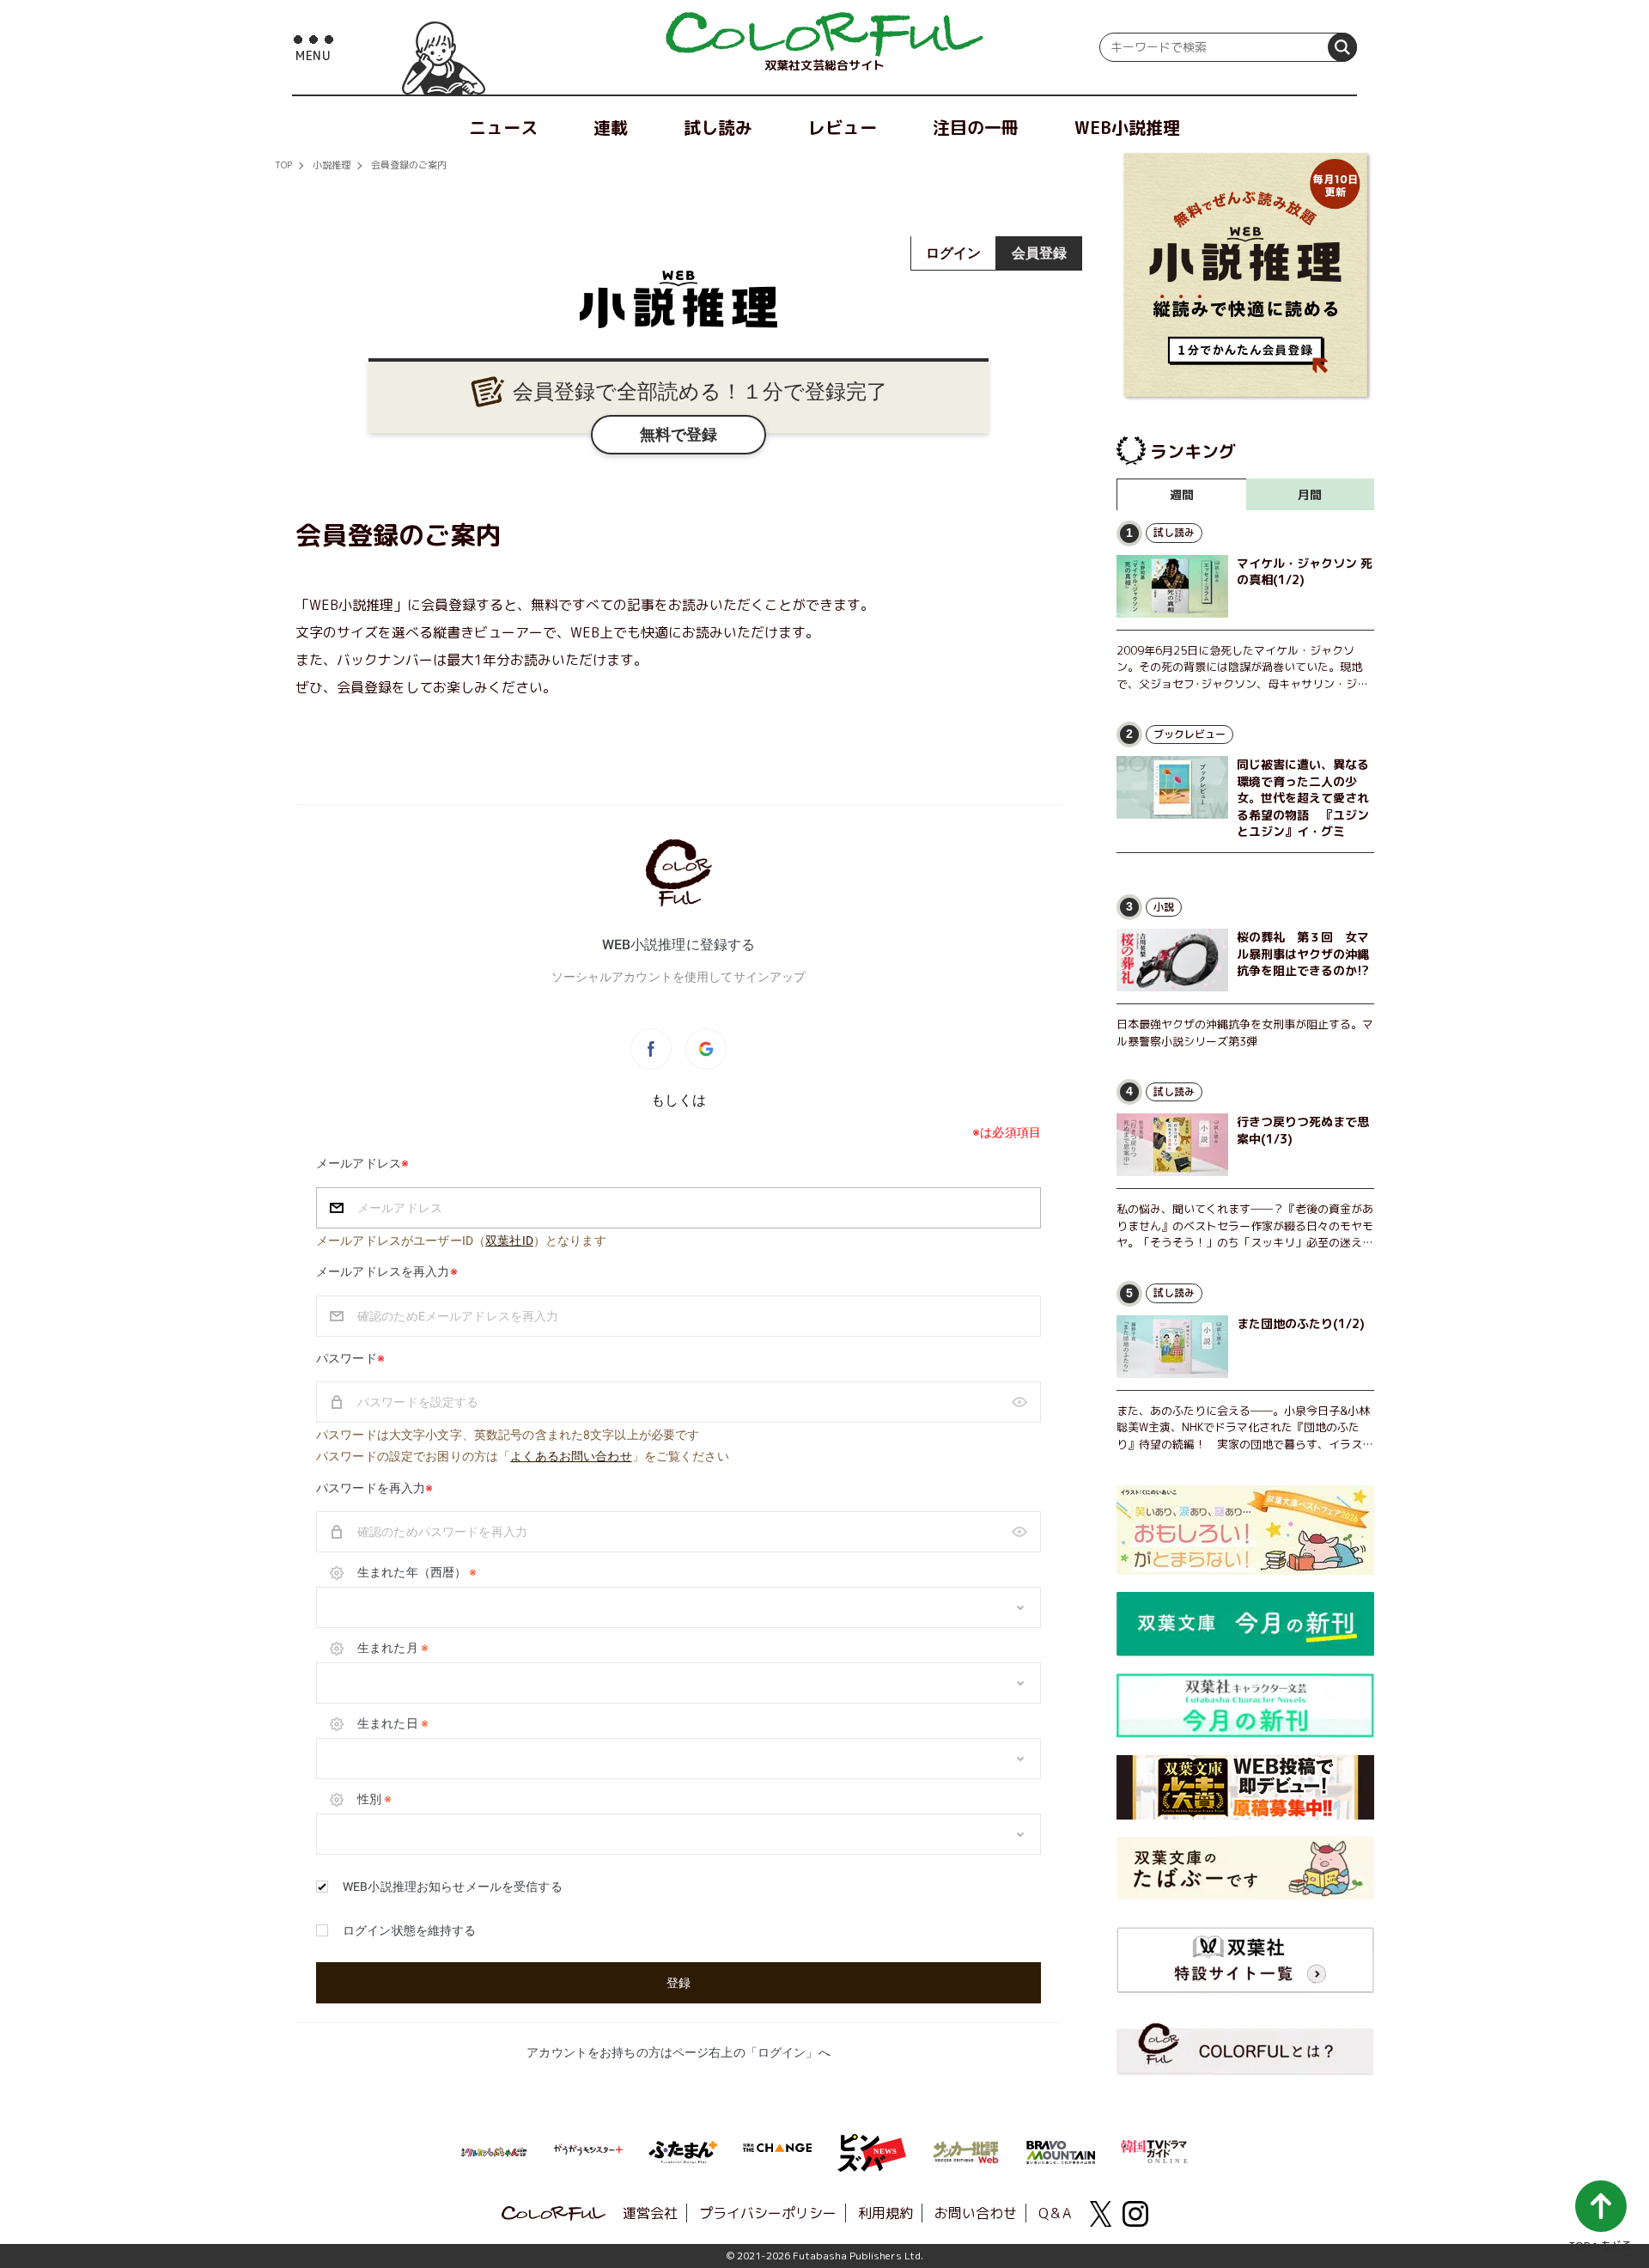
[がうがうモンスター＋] (588, 2153)
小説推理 (332, 165)
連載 (611, 127)
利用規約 (885, 2213)
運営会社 (650, 2213)
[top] (824, 34)
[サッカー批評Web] (966, 2149)
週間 (1182, 494)
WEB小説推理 (1127, 127)
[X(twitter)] (1101, 2214)
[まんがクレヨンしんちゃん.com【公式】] (494, 2150)
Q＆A (1055, 2213)
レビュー (843, 127)
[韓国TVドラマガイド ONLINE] (1155, 2149)
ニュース (503, 127)
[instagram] (1135, 2214)
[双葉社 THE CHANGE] (777, 2153)
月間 (1310, 494)
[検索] (1342, 47)
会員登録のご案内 (409, 165)
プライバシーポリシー (768, 2213)
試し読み (718, 127)
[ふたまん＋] (683, 2150)
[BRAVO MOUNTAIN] (1061, 2150)
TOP (283, 165)
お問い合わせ (976, 2213)
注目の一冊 (976, 127)
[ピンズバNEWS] (872, 2143)
